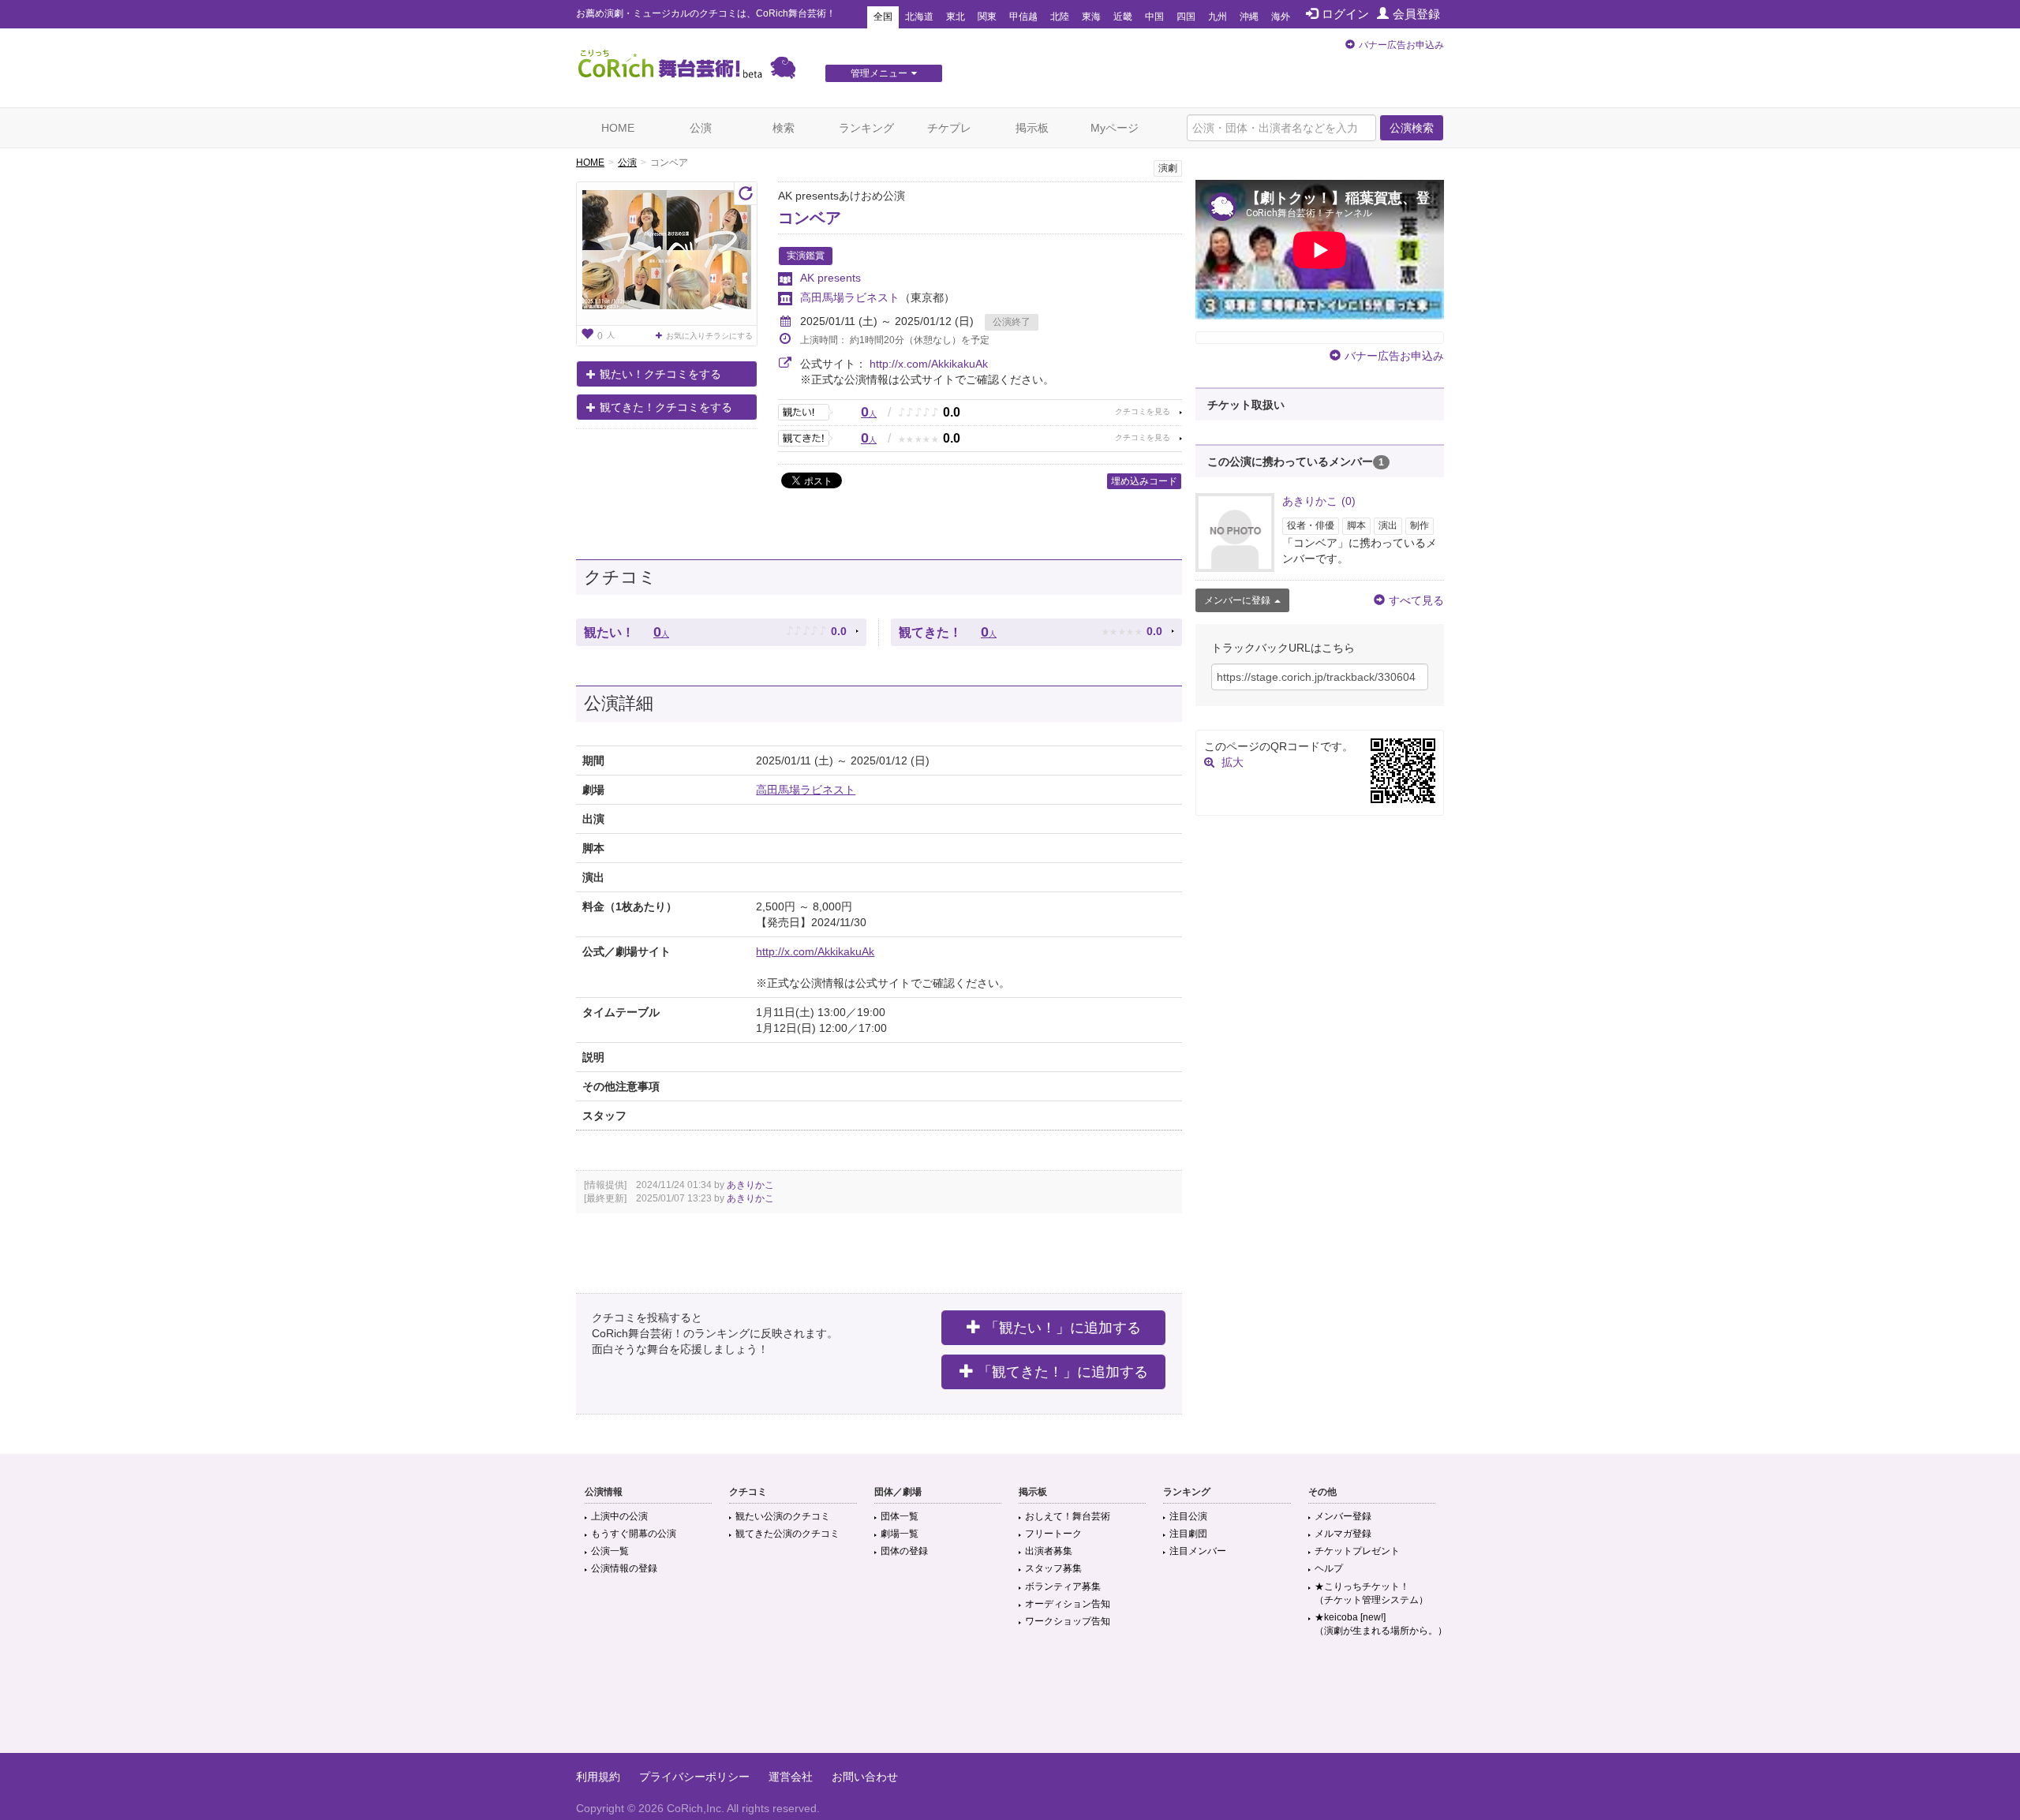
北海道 (919, 17)
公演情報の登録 (624, 1568)
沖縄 (1249, 17)
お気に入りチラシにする (709, 336)
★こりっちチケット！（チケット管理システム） (1371, 1593)
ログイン (1345, 14)
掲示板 (1032, 128)
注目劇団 (1188, 1534)
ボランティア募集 (1063, 1586)
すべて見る (1416, 600)
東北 (956, 17)
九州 (1218, 17)
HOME (618, 128)
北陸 (1060, 17)
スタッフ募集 (1053, 1568)
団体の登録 (904, 1551)
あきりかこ (750, 1185)
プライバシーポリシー (694, 1777)
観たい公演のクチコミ (783, 1516)
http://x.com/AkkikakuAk (929, 364)
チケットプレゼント (1357, 1551)
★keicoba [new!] (1381, 1624)
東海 (1091, 17)
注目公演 (1188, 1516)
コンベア (810, 218)
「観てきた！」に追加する (1063, 1372)
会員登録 (1416, 14)
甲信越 (1023, 17)
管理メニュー (879, 73)
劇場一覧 (900, 1534)
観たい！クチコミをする (660, 374)
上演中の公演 (619, 1516)
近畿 (1123, 17)
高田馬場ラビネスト (850, 297)
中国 (1154, 17)
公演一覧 (610, 1551)
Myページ (1115, 128)
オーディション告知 (1068, 1604)
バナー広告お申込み (1401, 45)
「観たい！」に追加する (1063, 1328)
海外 (1281, 17)
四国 (1186, 17)
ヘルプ (1329, 1568)
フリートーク (1053, 1534)
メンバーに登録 (1237, 600)
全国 (883, 17)
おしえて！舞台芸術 (1068, 1516)
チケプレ (949, 128)
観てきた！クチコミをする (666, 407)
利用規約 (598, 1777)
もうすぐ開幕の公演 (634, 1534)
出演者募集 (1049, 1551)
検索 (784, 128)
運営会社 (791, 1777)
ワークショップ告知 (1068, 1621)
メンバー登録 (1343, 1516)
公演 (701, 128)
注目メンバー (1198, 1551)
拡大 (1233, 762)
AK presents (830, 278)
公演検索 (1412, 128)
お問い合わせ (865, 1777)
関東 (987, 17)
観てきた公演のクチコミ (787, 1534)
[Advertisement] (1010, 1702)
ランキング (866, 128)
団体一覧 (900, 1516)
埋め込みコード (1144, 481)
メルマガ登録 (1343, 1534)
